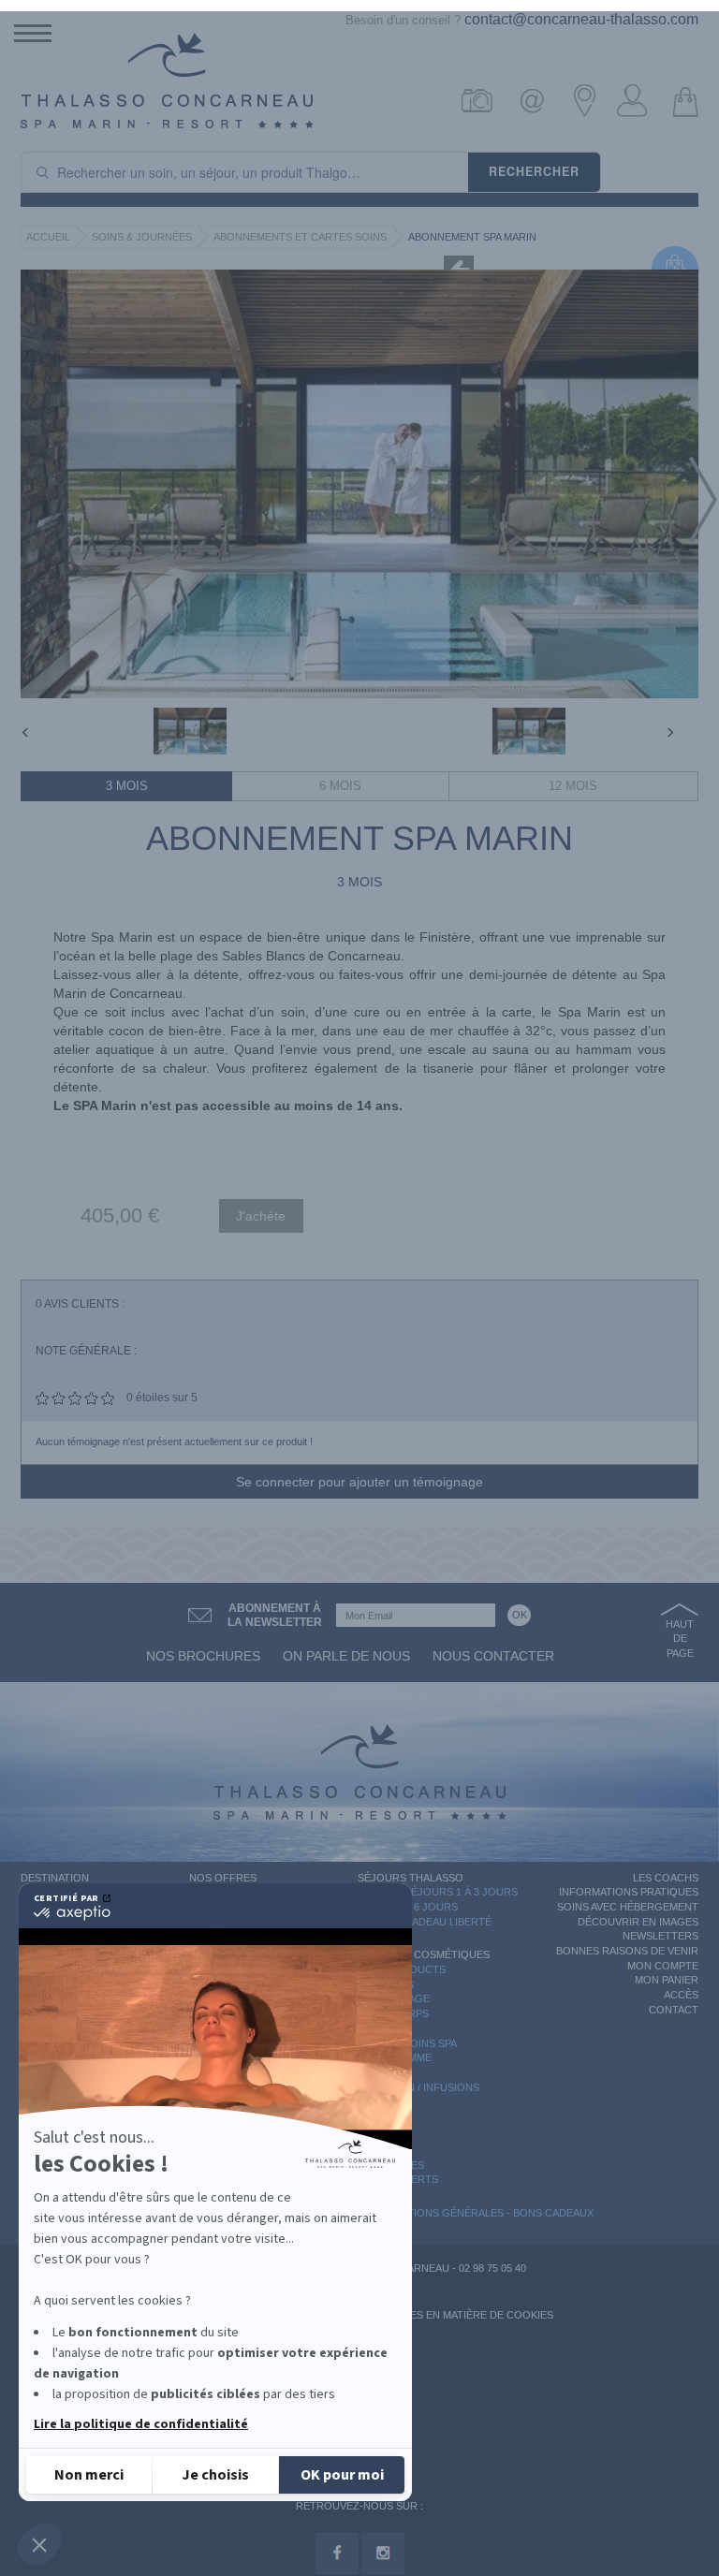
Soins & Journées (142, 237)
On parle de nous (346, 1656)
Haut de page (680, 1639)
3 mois (127, 786)
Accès (681, 1995)
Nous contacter (493, 1656)
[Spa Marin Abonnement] (190, 731)
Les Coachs (666, 1878)
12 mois (573, 786)
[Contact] (537, 101)
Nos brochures (203, 1656)
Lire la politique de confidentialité (141, 2424)
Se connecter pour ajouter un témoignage (359, 1482)
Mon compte (663, 1966)
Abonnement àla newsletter (275, 1615)
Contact (674, 2010)
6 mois (340, 786)
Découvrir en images (638, 1922)
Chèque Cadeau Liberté (425, 1922)
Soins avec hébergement (628, 1907)
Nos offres (223, 1878)
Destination (55, 1878)
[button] (39, 2544)
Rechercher (534, 171)
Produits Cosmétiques (424, 1954)
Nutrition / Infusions (418, 2087)
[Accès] (588, 101)
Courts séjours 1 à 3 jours (438, 1892)
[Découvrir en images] (485, 101)
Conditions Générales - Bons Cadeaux (484, 2213)
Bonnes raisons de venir (627, 1951)
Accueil (48, 237)
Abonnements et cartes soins (300, 237)
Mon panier (667, 1980)
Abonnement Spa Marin (472, 237)
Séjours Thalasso (411, 1878)
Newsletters (660, 1936)
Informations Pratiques (629, 1892)
